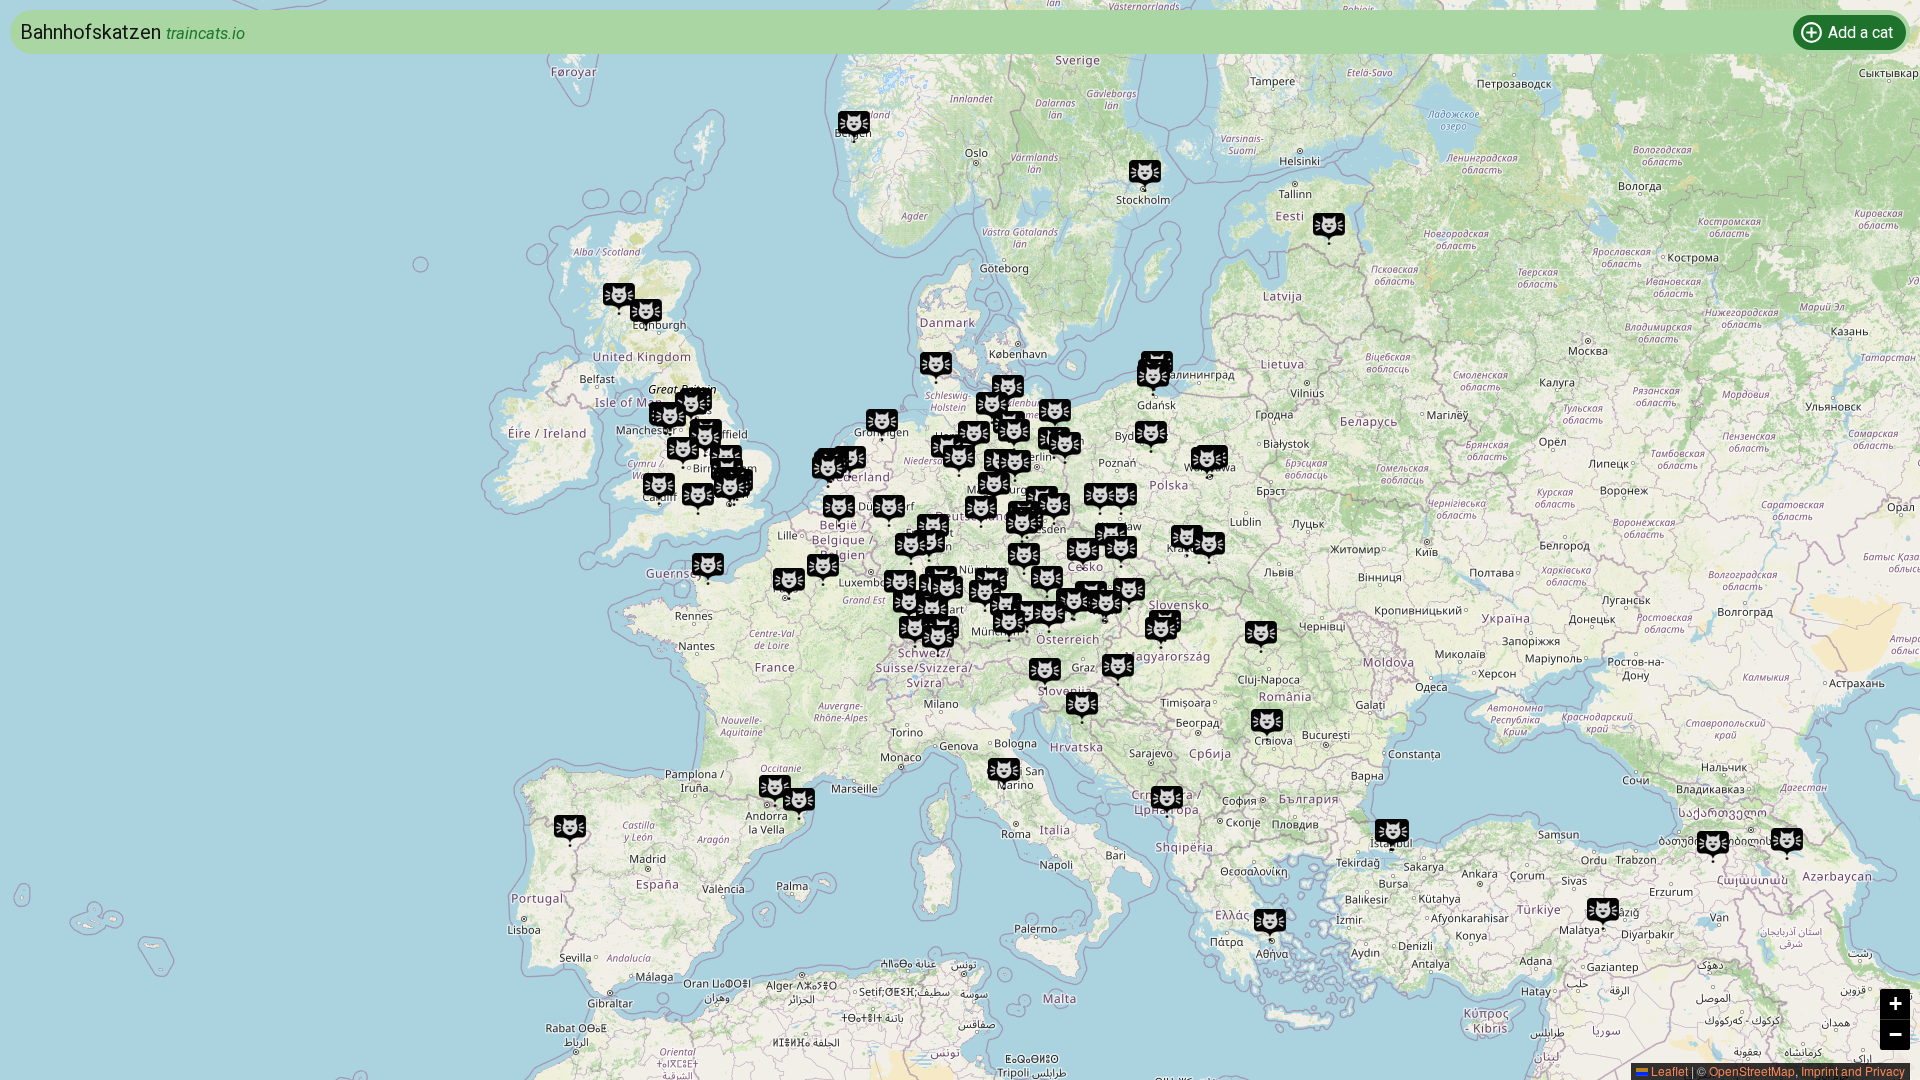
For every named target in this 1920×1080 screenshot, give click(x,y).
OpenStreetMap (1752, 1070)
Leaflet (1668, 1070)
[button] (1045, 674)
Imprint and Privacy (1853, 1070)
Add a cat (1860, 32)
